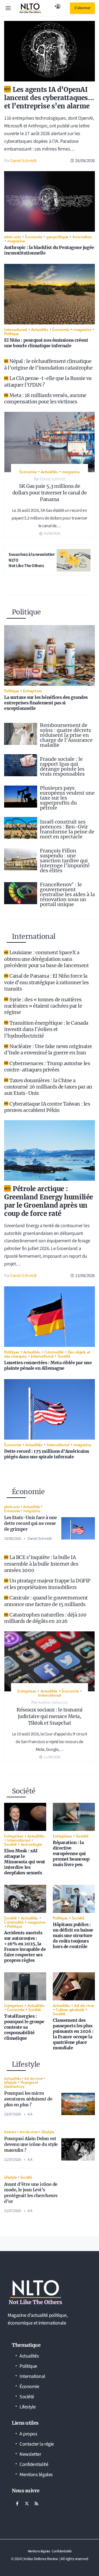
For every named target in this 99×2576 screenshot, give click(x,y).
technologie (31, 1844)
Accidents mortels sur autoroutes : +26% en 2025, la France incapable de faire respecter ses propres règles (25, 1946)
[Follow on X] (27, 2503)
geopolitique (57, 236)
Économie (34, 236)
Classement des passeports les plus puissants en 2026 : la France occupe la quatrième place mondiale (73, 2034)
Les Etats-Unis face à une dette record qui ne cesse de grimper (31, 1523)
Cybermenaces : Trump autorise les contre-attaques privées (47, 1067)
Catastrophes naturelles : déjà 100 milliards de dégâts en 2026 (45, 1618)
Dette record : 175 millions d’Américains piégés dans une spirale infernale (47, 1454)
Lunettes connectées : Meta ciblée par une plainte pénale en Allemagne (48, 1365)
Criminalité (54, 1352)
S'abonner (82, 8)
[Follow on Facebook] (17, 2503)
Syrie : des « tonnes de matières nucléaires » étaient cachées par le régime (43, 1006)
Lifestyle (10, 2082)
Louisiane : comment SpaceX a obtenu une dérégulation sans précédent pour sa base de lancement (46, 959)
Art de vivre (84, 2005)
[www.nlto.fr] (30, 8)
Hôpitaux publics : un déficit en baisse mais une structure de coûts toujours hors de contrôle (73, 1935)
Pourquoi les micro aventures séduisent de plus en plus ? (28, 2099)
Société (64, 1356)
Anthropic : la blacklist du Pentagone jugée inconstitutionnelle (49, 250)
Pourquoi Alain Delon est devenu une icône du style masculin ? (31, 2144)
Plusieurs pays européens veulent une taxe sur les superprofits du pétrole (67, 798)
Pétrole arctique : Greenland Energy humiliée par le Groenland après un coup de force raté (49, 1201)
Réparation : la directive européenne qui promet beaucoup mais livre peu (71, 1853)
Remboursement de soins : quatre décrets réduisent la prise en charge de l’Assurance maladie (66, 735)
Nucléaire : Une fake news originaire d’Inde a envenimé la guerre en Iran (48, 1049)
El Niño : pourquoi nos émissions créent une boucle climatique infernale (46, 343)
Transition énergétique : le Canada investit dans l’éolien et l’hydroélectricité (46, 1029)
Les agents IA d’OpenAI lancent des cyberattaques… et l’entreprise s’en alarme (49, 98)
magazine (16, 241)
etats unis (13, 236)
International (16, 329)
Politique (12, 333)
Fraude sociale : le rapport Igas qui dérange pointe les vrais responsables (62, 766)
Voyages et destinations (21, 2084)
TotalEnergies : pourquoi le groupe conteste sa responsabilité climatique (24, 2027)
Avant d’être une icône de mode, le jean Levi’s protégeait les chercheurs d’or (31, 2193)
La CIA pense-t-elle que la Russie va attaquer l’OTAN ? (48, 381)
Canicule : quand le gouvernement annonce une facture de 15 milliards (46, 1601)
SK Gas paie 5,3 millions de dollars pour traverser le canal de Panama (50, 493)
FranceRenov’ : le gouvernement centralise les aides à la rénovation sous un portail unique (67, 894)
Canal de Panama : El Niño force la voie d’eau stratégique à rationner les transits (46, 982)
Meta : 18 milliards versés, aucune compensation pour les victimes (45, 398)
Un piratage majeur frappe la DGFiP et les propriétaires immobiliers (47, 1584)
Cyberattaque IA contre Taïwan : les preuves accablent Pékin (47, 1107)
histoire (10, 2132)
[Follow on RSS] (36, 2503)
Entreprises (33, 691)
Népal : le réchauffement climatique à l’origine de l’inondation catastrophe (48, 364)
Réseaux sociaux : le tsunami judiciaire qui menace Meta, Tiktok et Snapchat (49, 1716)
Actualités (40, 329)
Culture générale (70, 2009)
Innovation (82, 236)
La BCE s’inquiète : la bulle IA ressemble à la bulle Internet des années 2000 (41, 1564)
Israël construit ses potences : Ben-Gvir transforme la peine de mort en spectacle (67, 829)
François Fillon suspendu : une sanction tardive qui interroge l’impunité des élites (65, 861)
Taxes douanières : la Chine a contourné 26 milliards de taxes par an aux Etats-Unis (48, 1087)
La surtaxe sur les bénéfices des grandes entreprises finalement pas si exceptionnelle (46, 703)
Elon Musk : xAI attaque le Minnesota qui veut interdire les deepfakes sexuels (25, 1862)
